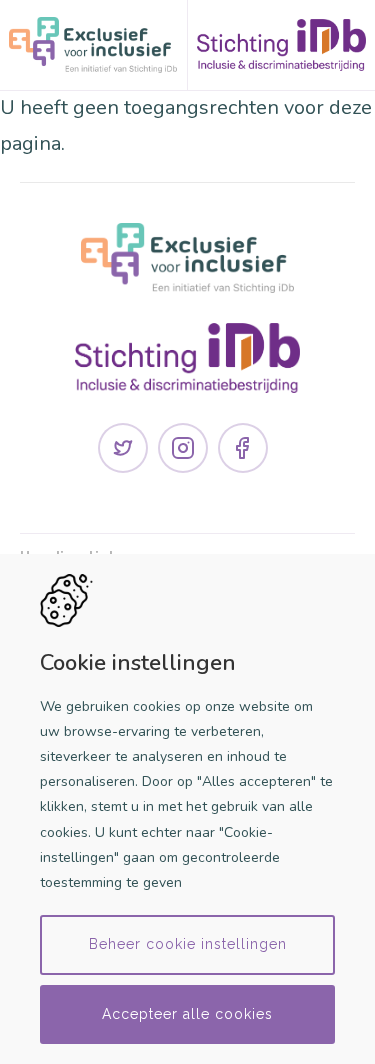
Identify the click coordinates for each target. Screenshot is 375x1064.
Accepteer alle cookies (187, 1014)
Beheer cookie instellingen (188, 944)
